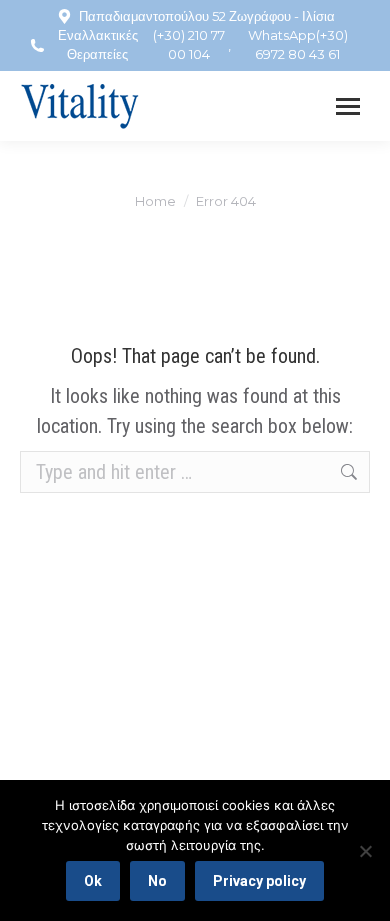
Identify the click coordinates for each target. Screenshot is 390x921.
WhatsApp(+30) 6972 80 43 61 (298, 44)
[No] (365, 851)
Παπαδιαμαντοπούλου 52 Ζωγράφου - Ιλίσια (207, 16)
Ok (93, 881)
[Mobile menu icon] (348, 106)
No (157, 881)
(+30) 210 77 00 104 (189, 44)
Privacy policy (259, 881)
